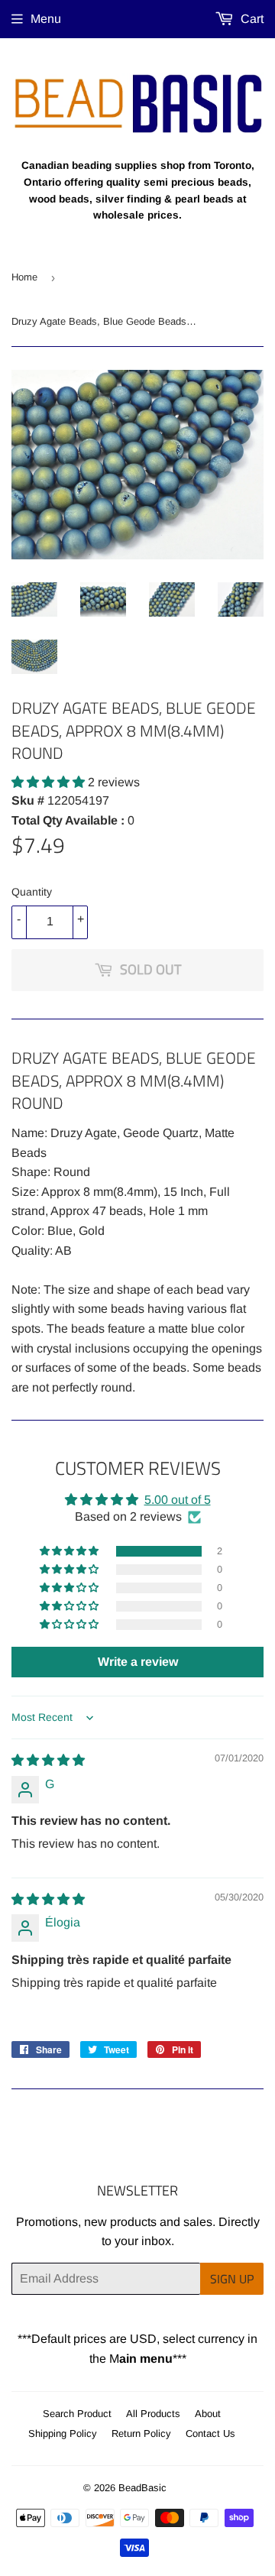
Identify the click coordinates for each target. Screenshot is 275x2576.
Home (24, 277)
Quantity (32, 892)
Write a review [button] (138, 1662)
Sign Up (232, 2279)
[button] (50, 782)
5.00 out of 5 (178, 1500)
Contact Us (210, 2433)
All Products (153, 2414)
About (208, 2414)
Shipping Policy (63, 2433)
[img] (48, 1760)
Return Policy (141, 2433)
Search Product (77, 2414)
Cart (251, 19)
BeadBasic (142, 2488)
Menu (46, 19)
